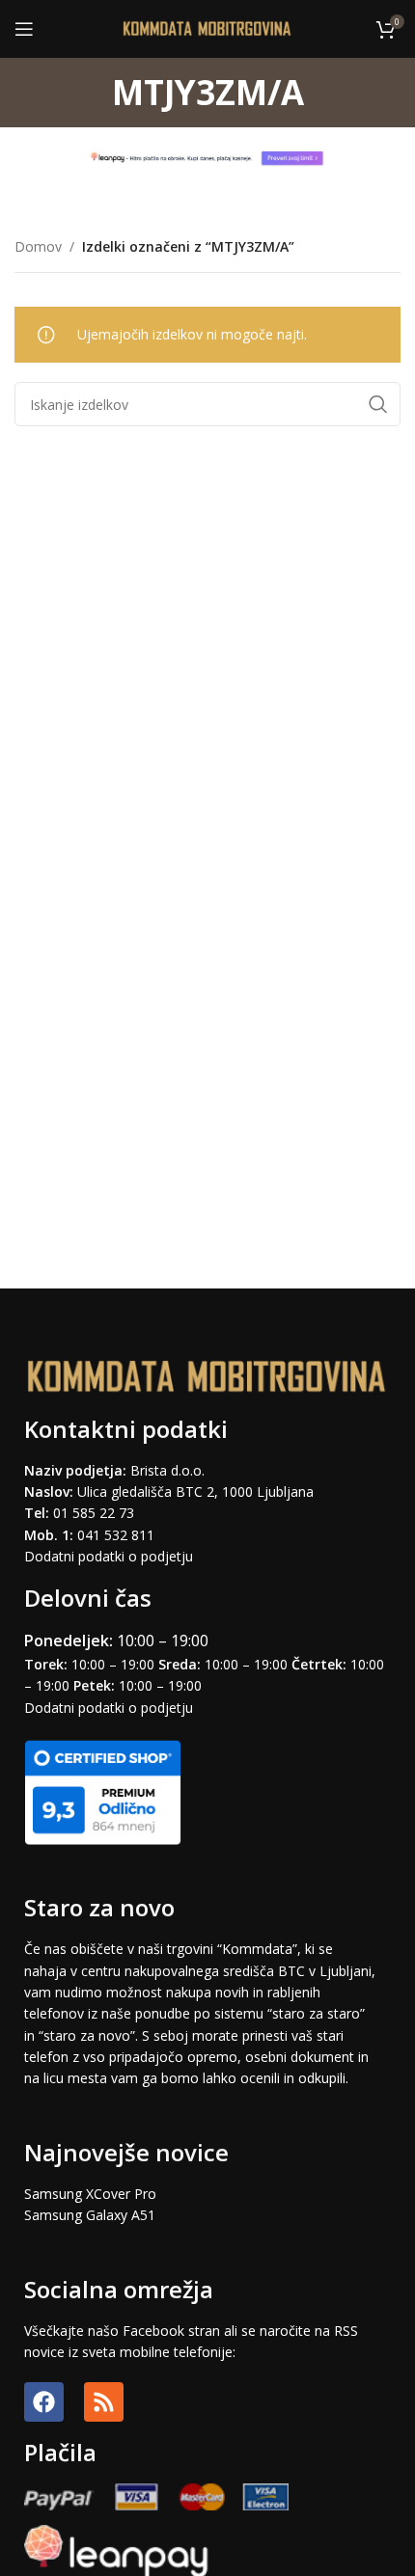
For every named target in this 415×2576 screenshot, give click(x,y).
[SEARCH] (378, 404)
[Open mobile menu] (24, 29)
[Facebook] (44, 2402)
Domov (38, 246)
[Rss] (104, 2402)
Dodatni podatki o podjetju (109, 1556)
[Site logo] (208, 27)
